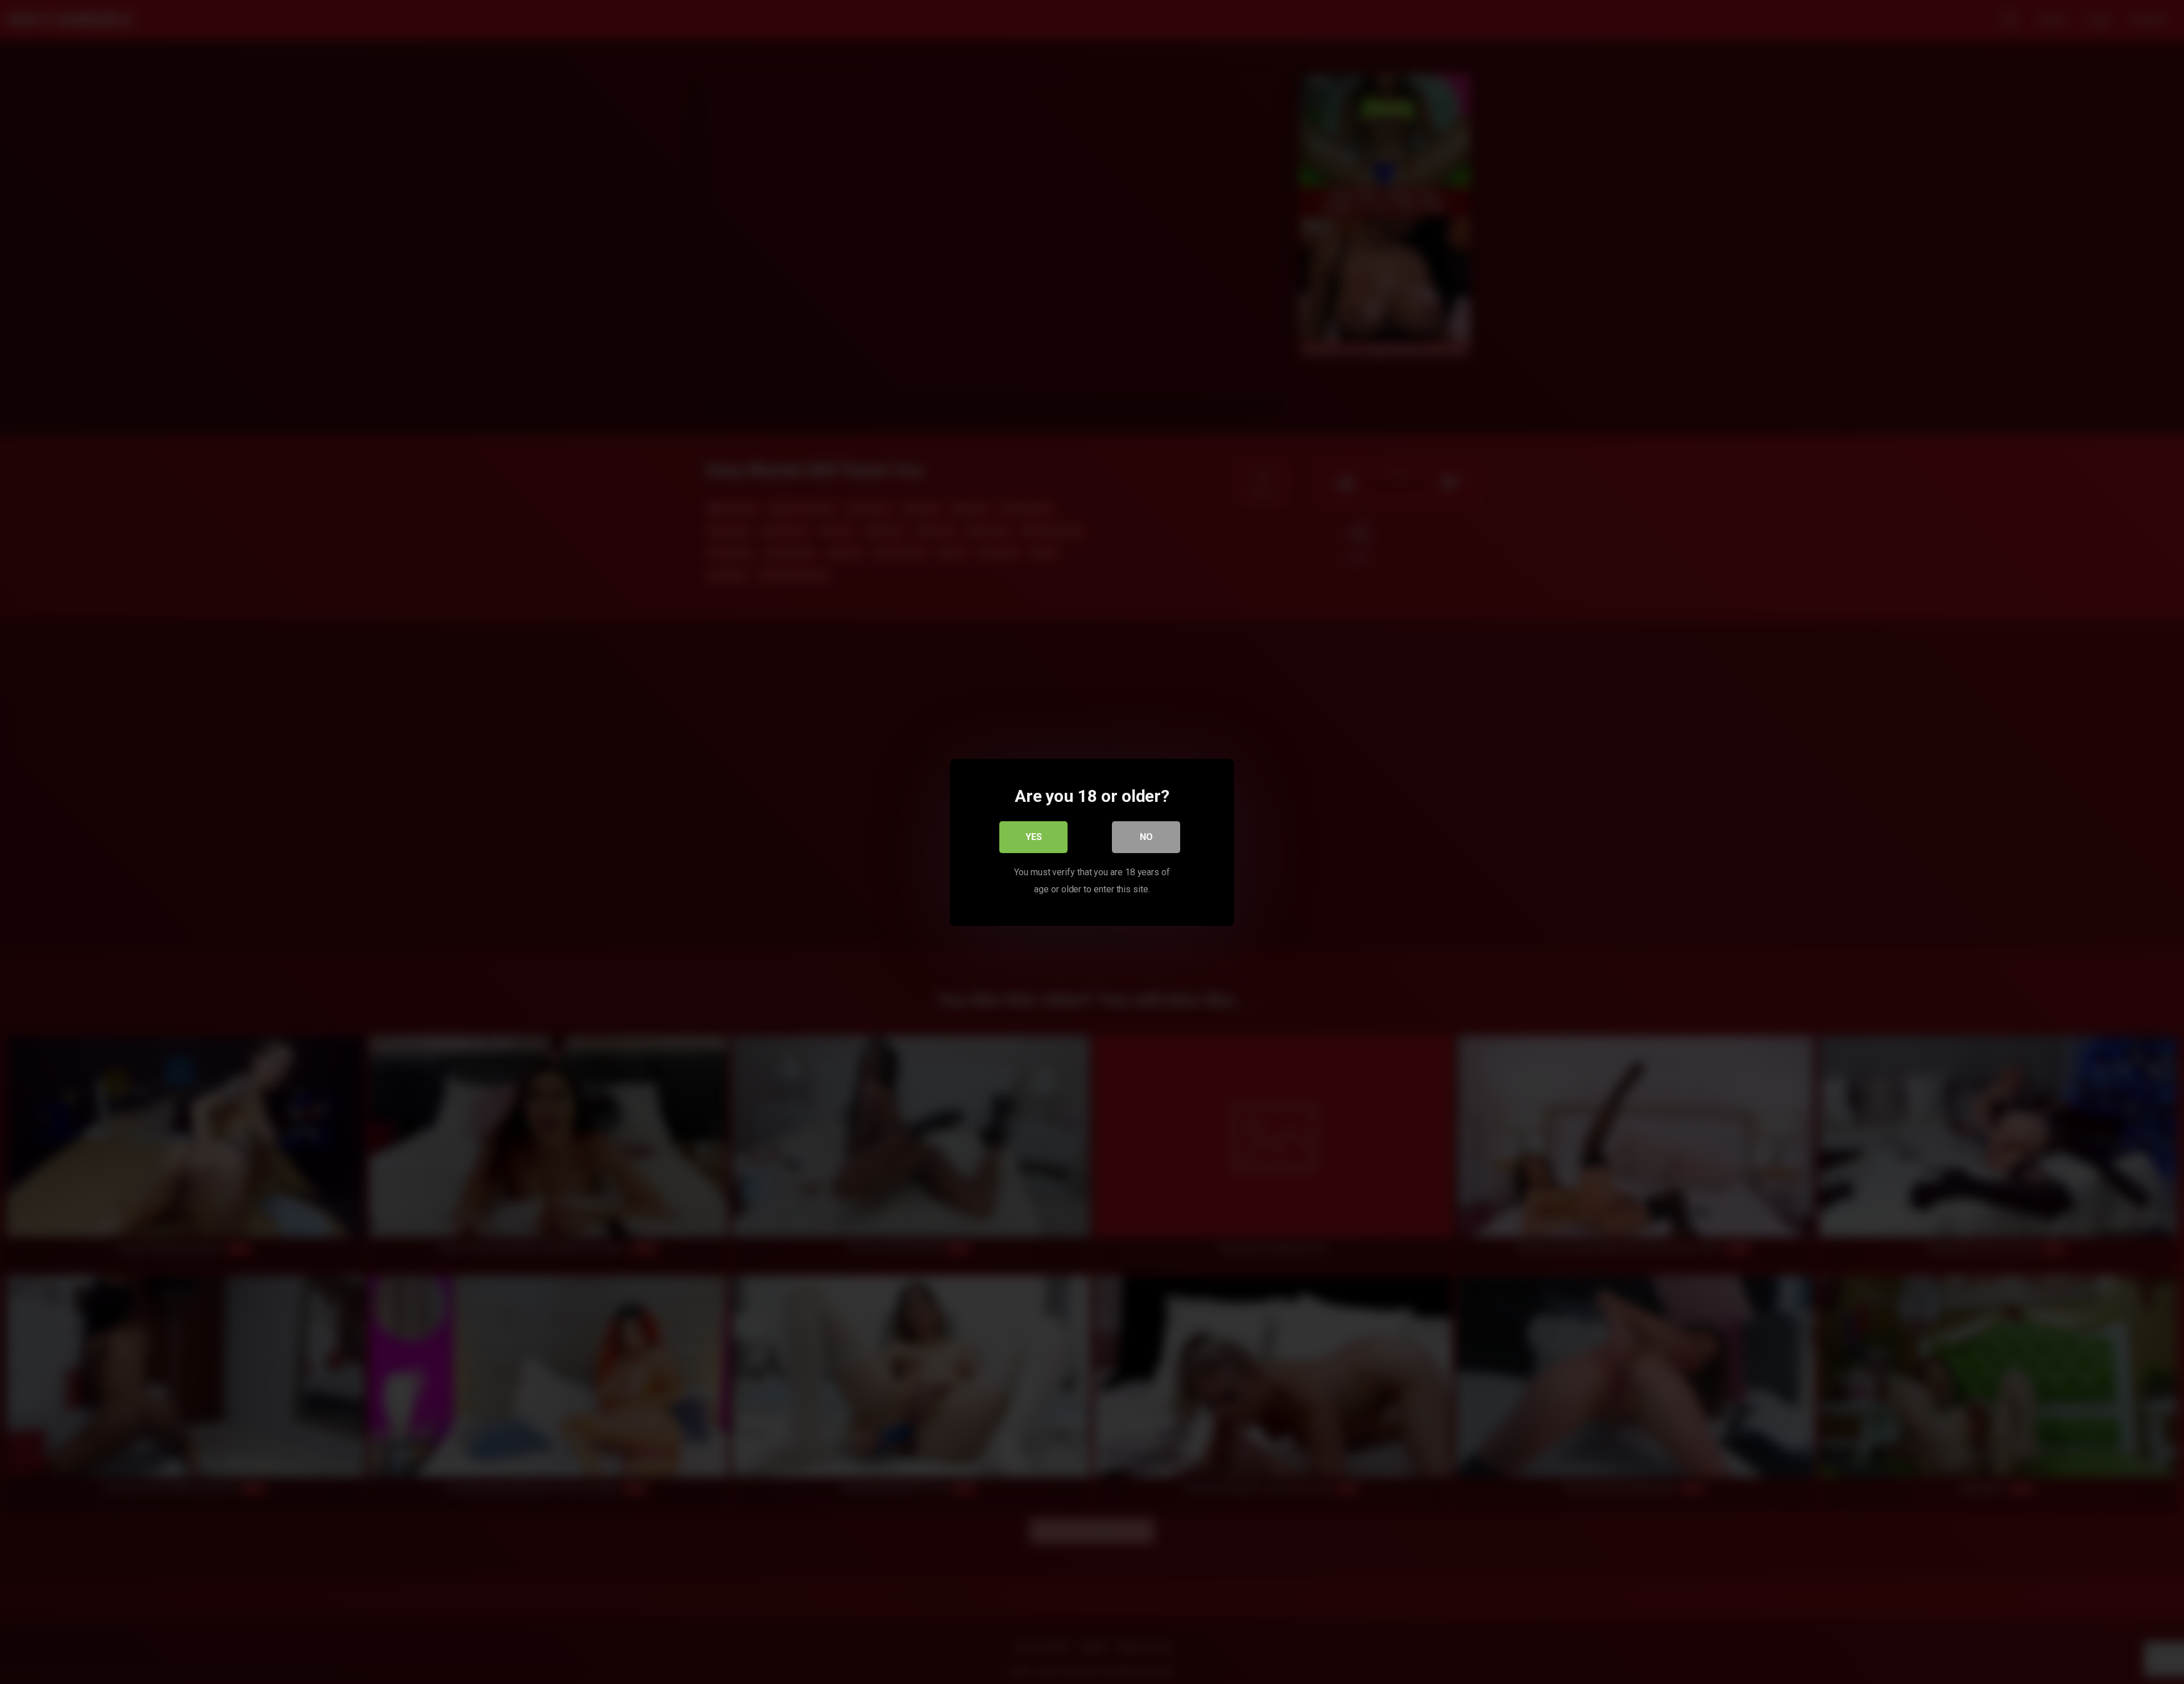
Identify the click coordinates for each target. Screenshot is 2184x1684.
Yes (1034, 836)
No (1146, 836)
